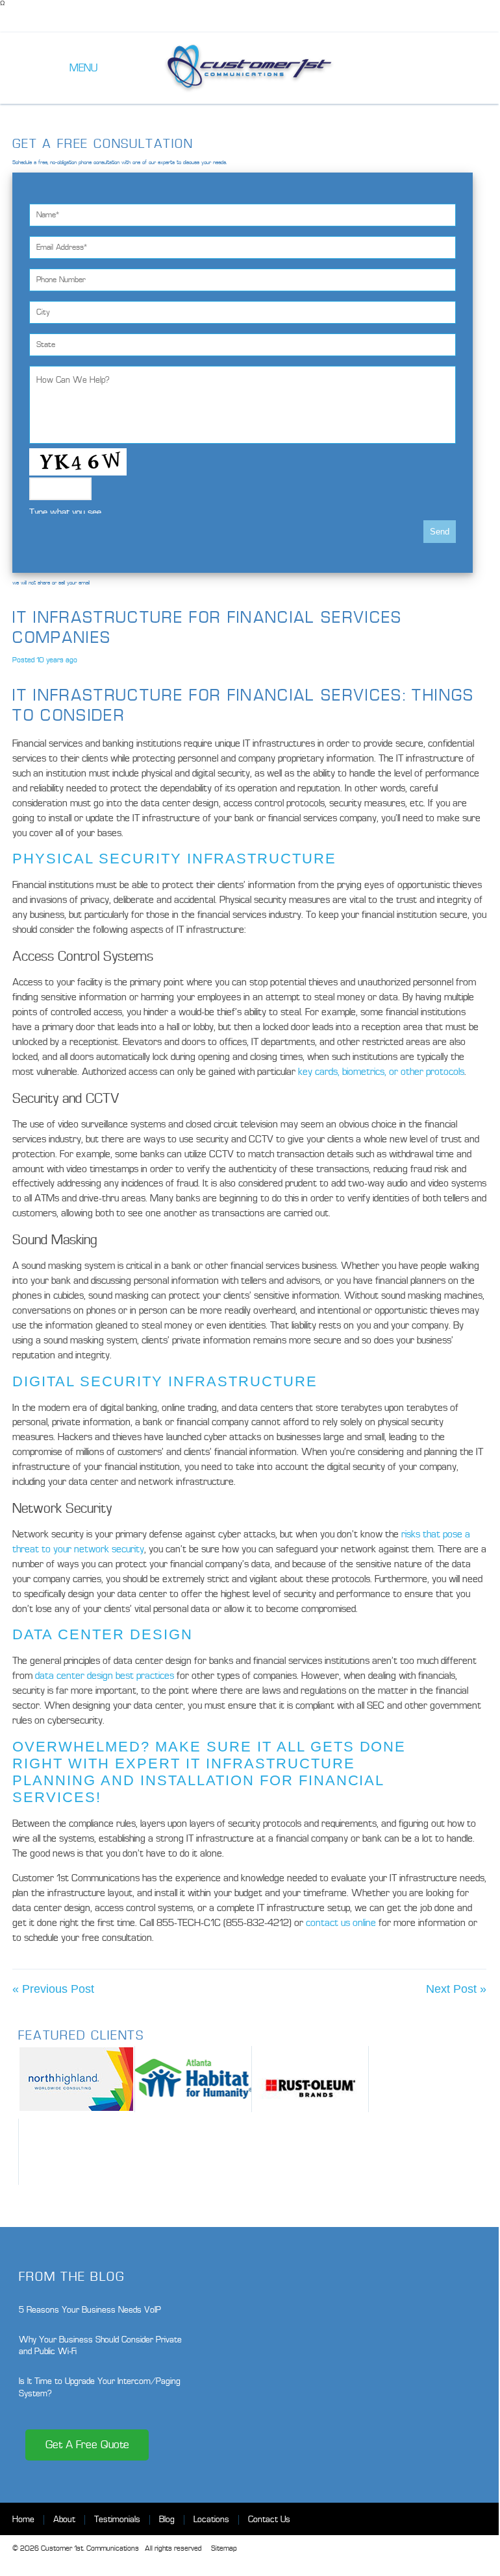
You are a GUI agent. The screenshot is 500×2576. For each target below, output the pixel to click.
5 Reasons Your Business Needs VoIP (90, 2310)
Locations (211, 2519)
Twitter (453, 2519)
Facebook (430, 2519)
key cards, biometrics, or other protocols (381, 1072)
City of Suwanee (427, 2079)
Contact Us (269, 2519)
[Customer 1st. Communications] (250, 68)
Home (23, 2519)
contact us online (341, 1923)
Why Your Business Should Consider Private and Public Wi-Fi (100, 2345)
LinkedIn (476, 2519)
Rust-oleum (310, 2079)
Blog (167, 2519)
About (64, 2519)
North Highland (76, 2079)
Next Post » (456, 1989)
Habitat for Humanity (193, 2079)
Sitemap (224, 2548)
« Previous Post (53, 1989)
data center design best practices (105, 1676)
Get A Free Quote (87, 2445)
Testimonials (117, 2519)
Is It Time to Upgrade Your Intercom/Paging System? (100, 2387)
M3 (77, 2152)
